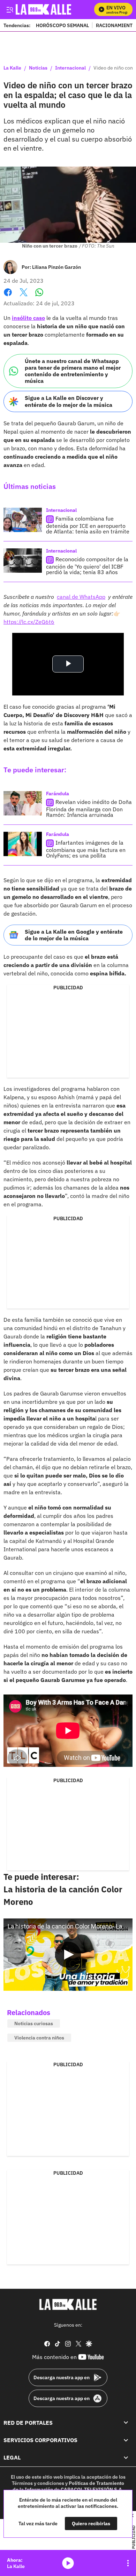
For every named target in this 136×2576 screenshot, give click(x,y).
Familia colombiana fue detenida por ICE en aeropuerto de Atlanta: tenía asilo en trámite (88, 525)
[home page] (68, 2304)
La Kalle (12, 68)
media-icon (68, 2563)
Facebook (8, 296)
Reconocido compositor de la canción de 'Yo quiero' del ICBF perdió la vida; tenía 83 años (87, 566)
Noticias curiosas (34, 2023)
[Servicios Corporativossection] (126, 2440)
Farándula (58, 794)
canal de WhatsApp (81, 597)
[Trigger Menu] (10, 9)
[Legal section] (126, 2458)
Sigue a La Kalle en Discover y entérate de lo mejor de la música (69, 401)
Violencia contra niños (39, 2038)
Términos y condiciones (38, 2483)
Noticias (38, 68)
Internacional (70, 68)
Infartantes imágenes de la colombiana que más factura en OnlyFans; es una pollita (86, 849)
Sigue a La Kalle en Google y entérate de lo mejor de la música (74, 935)
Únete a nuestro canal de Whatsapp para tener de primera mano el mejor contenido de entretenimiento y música (73, 371)
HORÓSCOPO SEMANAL (62, 25)
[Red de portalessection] (126, 2423)
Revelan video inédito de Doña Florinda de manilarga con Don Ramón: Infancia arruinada (89, 808)
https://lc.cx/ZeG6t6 (29, 622)
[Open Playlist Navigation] (128, 2563)
